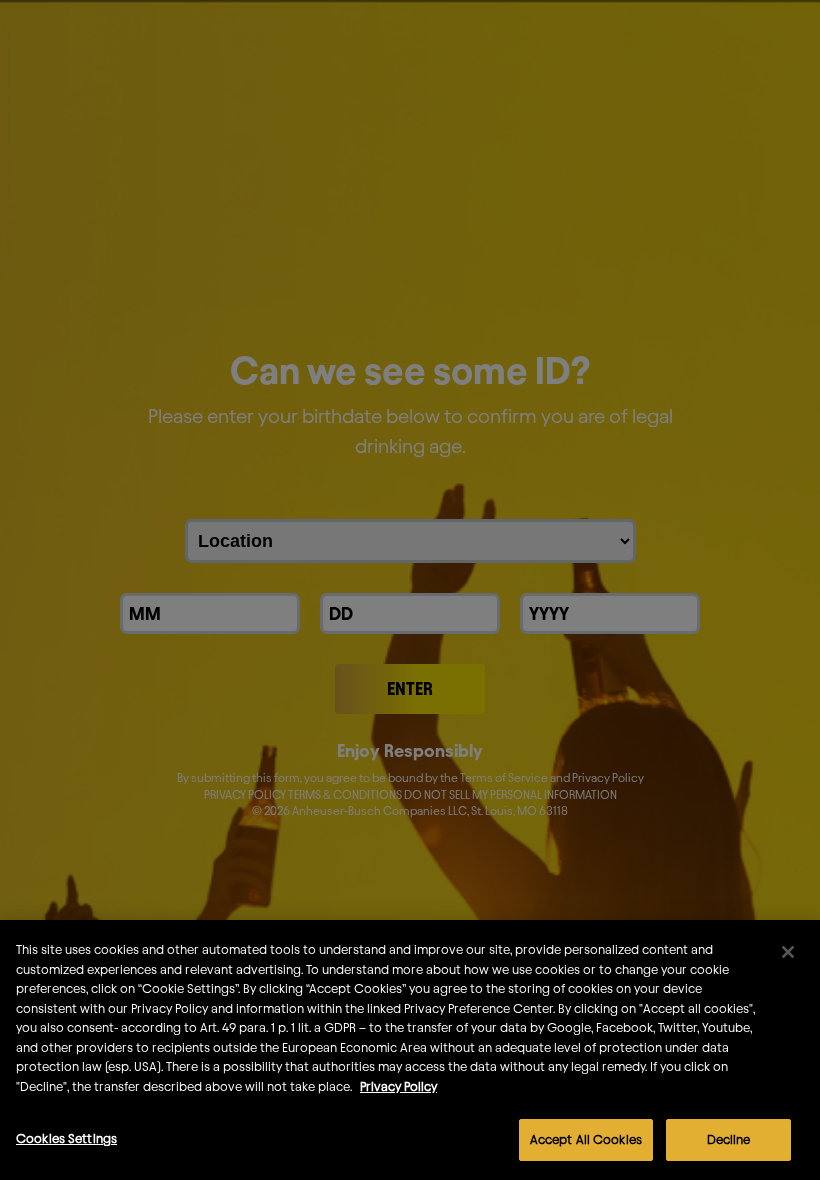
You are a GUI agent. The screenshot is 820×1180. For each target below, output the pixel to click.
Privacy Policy (398, 1086)
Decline (729, 1139)
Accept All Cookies (586, 1139)
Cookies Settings (66, 1138)
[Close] (788, 952)
